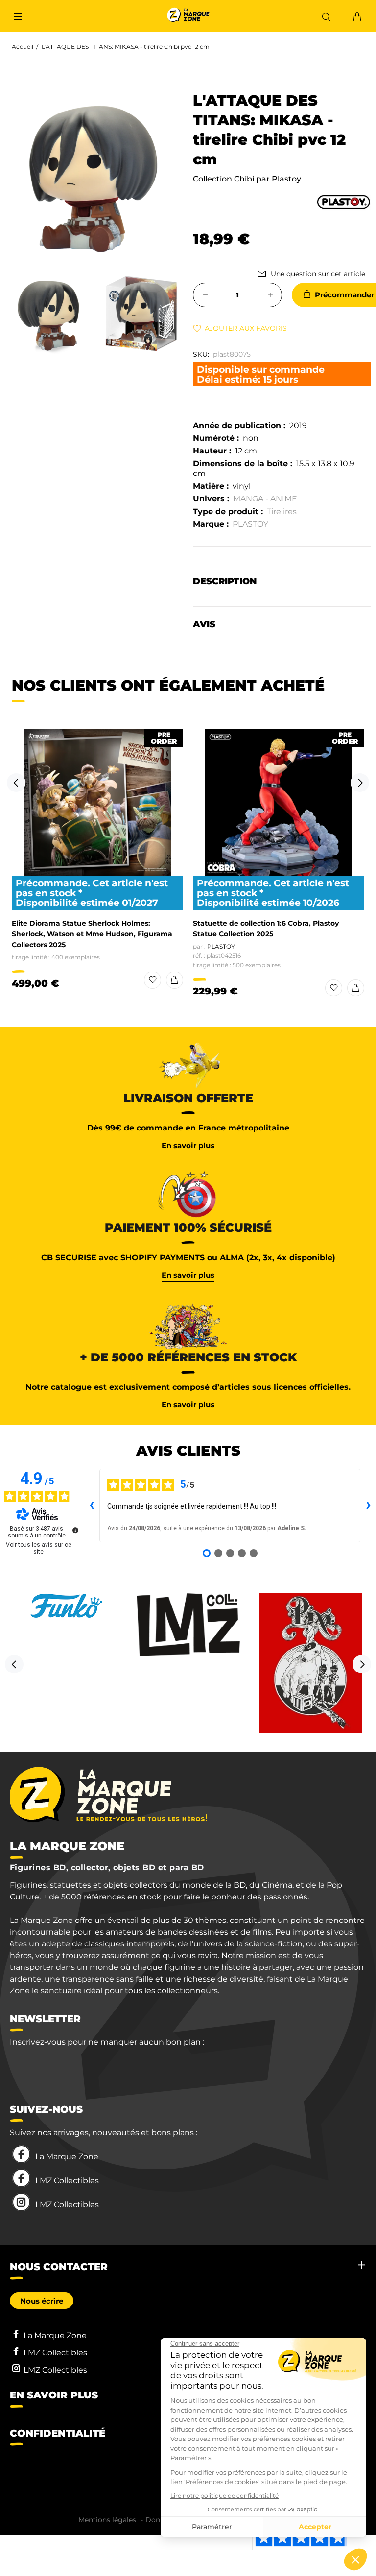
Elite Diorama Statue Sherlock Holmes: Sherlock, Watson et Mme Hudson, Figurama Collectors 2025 (92, 934)
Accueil (23, 47)
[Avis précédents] (92, 1506)
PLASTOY (250, 524)
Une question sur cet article (318, 274)
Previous (16, 783)
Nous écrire (42, 2301)
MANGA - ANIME (265, 499)
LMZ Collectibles (67, 2181)
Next (360, 783)
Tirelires (282, 511)
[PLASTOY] (343, 201)
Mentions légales (107, 2520)
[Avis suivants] (368, 1506)
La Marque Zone (67, 2157)
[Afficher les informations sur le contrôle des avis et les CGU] (75, 1530)
